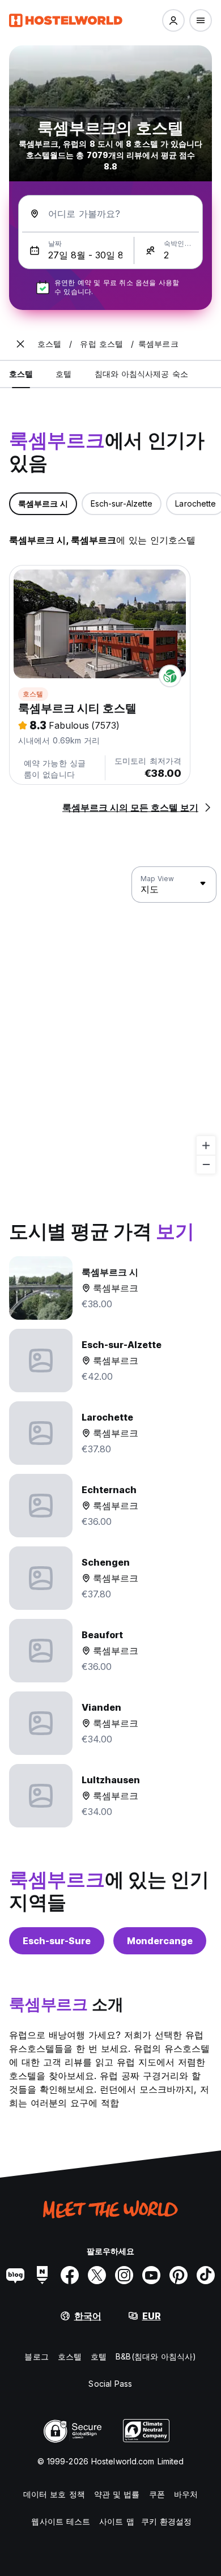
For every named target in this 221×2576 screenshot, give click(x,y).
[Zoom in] (206, 1145)
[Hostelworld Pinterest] (178, 2275)
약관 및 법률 (117, 2494)
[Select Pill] (173, 20)
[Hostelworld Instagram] (124, 2275)
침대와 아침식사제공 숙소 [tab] (141, 374)
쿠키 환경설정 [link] (167, 2521)
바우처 (186, 2494)
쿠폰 (157, 2494)
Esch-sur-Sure (57, 1941)
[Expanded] (20, 344)
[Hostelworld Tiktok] (206, 2275)
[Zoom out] (206, 1164)
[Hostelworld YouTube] (151, 2275)
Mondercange (160, 1941)
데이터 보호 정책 (54, 2494)
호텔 (99, 2356)
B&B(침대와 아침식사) (156, 2356)
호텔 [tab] (63, 374)
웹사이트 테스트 (61, 2521)
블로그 (36, 2356)
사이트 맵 (117, 2521)
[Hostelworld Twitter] (97, 2275)
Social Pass (110, 2384)
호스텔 (33, 694)
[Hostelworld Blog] (15, 2275)
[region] (110, 1021)
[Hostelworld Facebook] (70, 2275)
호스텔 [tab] (21, 374)
